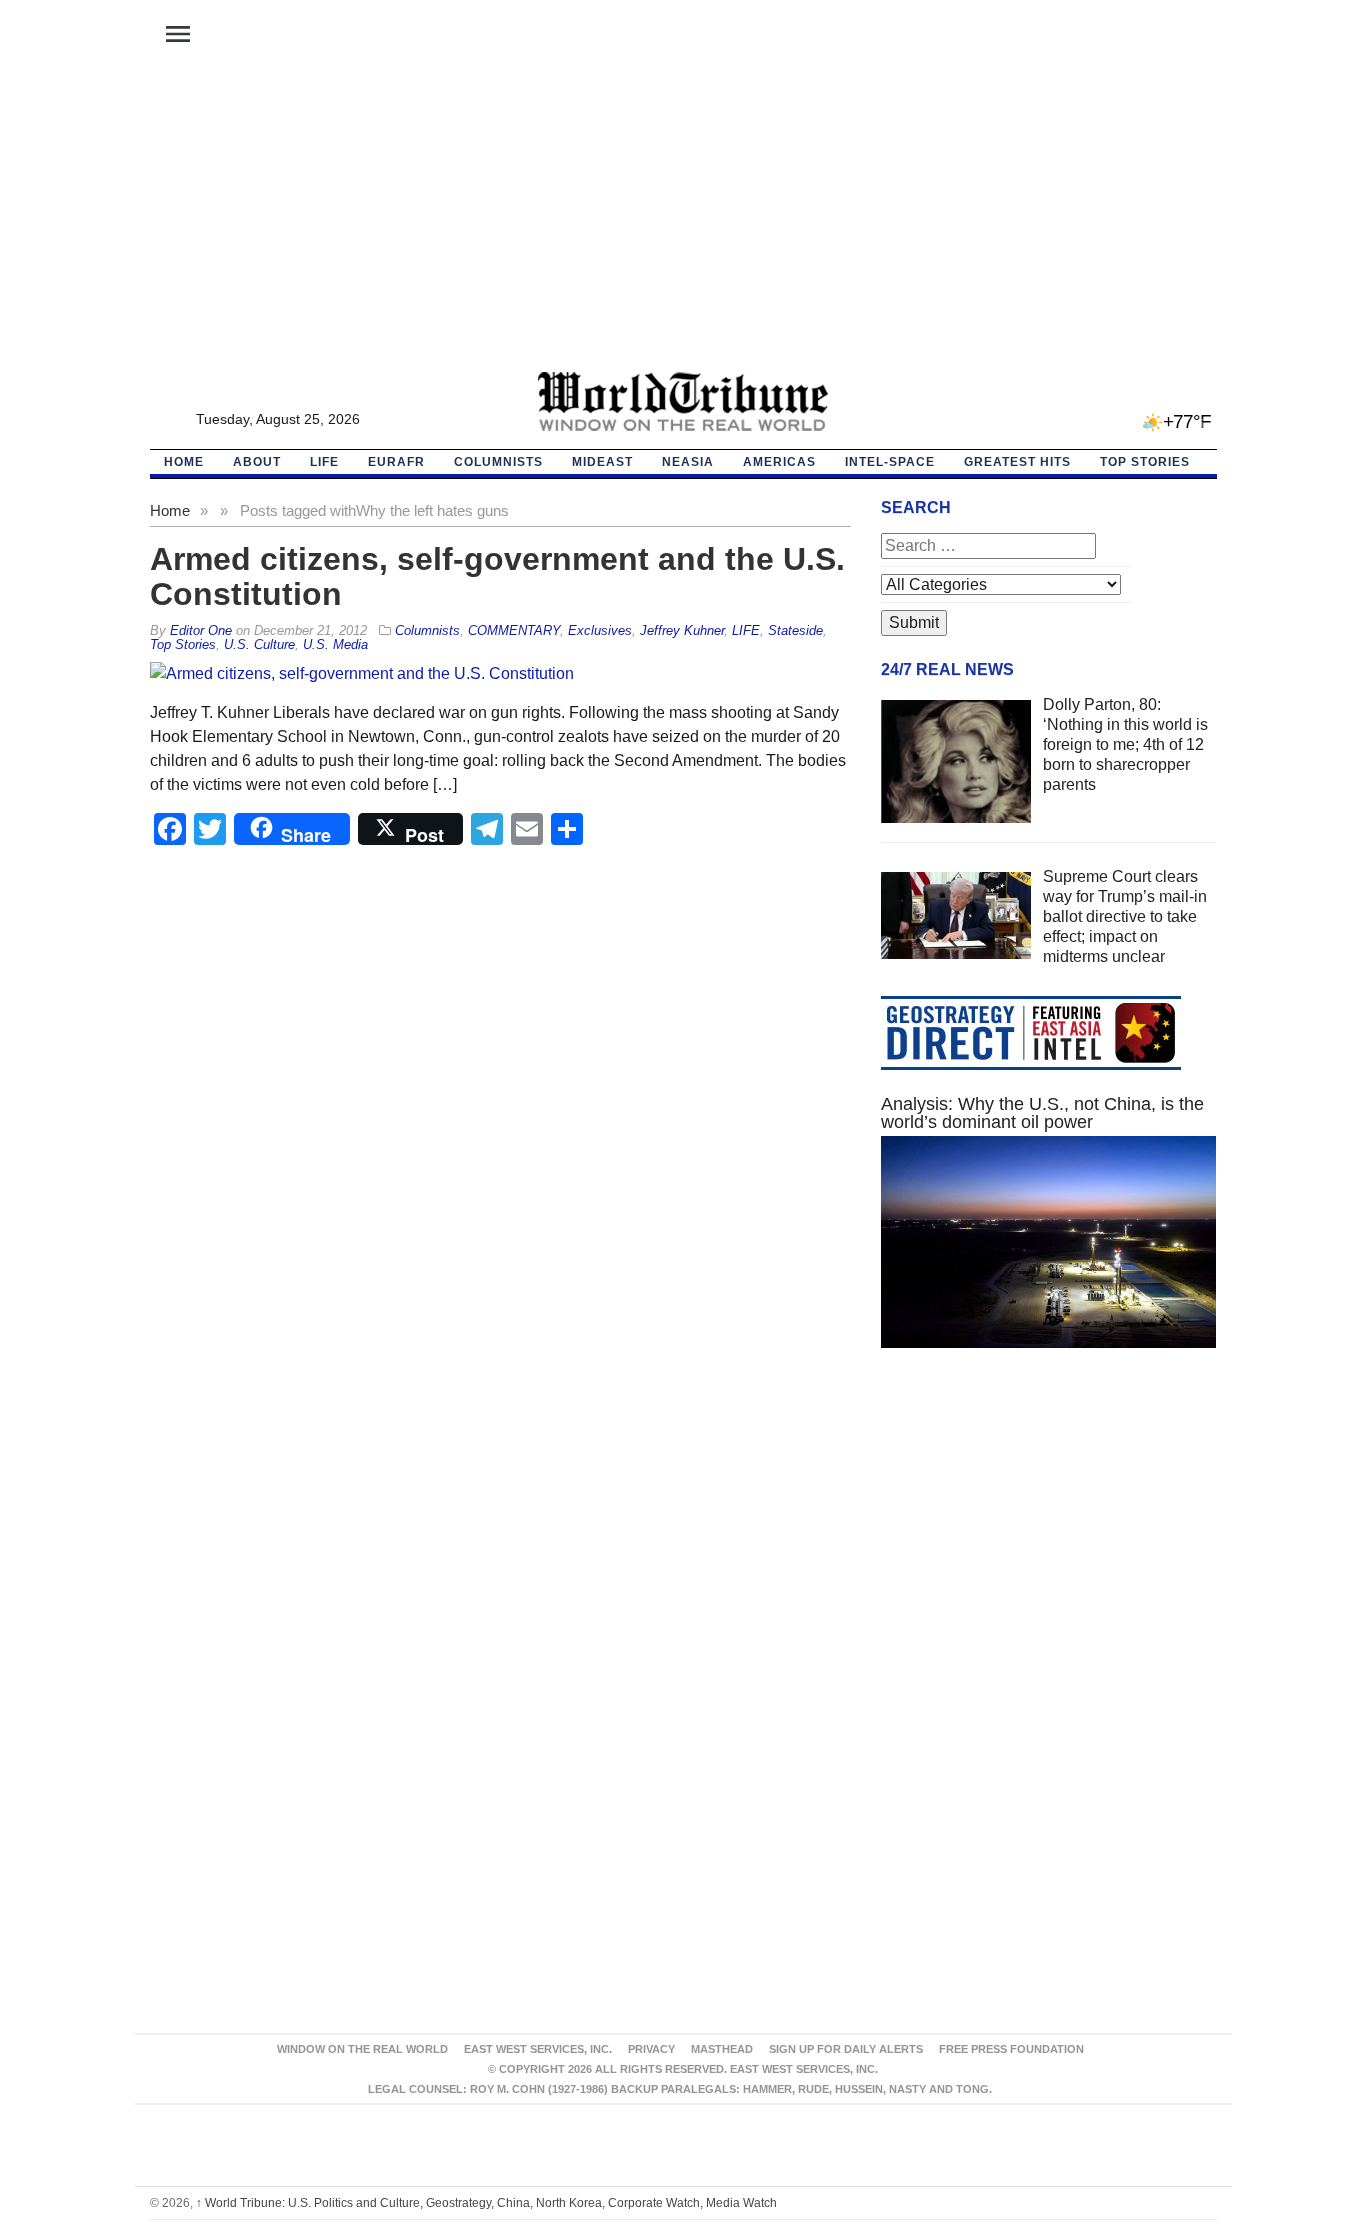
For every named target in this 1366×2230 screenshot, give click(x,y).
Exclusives (600, 630)
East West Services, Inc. (538, 2049)
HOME (184, 462)
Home (170, 510)
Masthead (722, 2049)
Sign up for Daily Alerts (846, 2049)
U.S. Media (335, 644)
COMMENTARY (514, 630)
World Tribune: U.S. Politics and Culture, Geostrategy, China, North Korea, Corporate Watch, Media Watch (486, 2203)
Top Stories (1145, 462)
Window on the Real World (362, 2049)
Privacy (651, 2049)
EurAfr (396, 462)
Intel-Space (890, 462)
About (257, 462)
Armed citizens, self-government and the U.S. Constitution (497, 576)
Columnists (498, 462)
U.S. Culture (259, 644)
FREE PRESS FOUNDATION (1011, 2049)
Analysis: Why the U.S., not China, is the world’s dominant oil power (1042, 1113)
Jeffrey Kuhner (682, 630)
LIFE (324, 462)
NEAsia (688, 462)
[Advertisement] (683, 221)
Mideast (602, 462)
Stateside (795, 630)
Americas (779, 462)
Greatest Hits (1017, 462)
